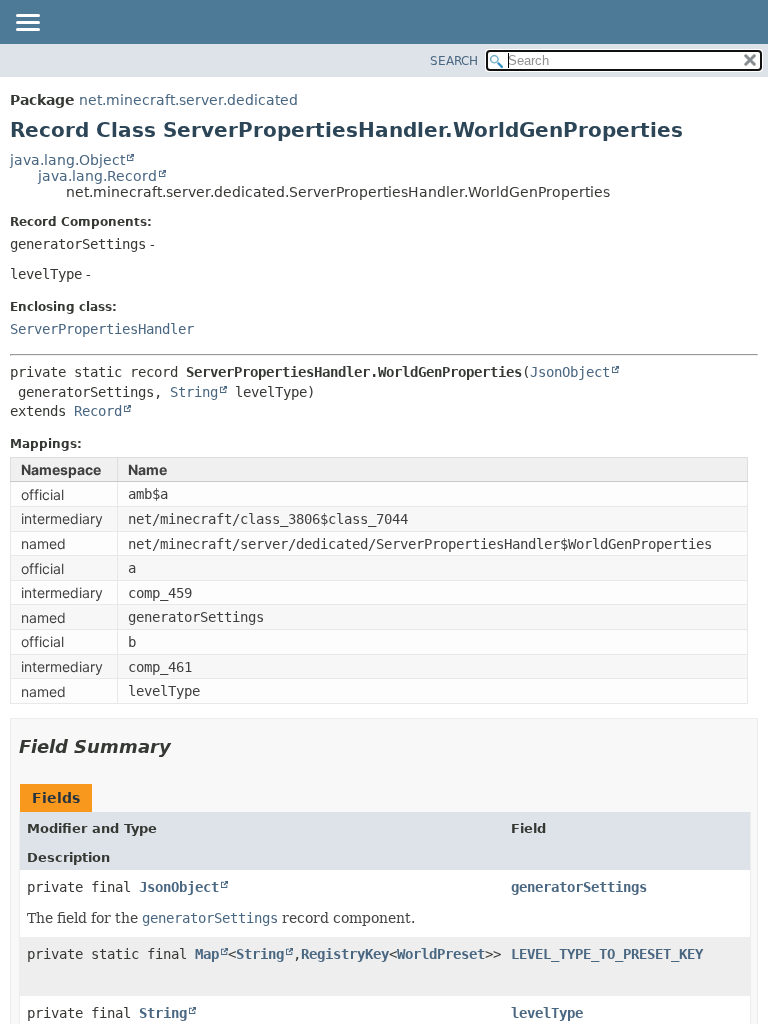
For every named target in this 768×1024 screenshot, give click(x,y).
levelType (547, 1013)
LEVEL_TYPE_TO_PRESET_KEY (607, 954)
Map (207, 954)
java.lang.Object (67, 160)
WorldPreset (441, 954)
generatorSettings (579, 887)
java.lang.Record (97, 176)
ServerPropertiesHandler (102, 329)
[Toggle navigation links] (27, 24)
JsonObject (570, 372)
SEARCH (454, 61)
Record (98, 411)
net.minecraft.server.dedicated (188, 100)
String (194, 392)
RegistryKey (345, 954)
